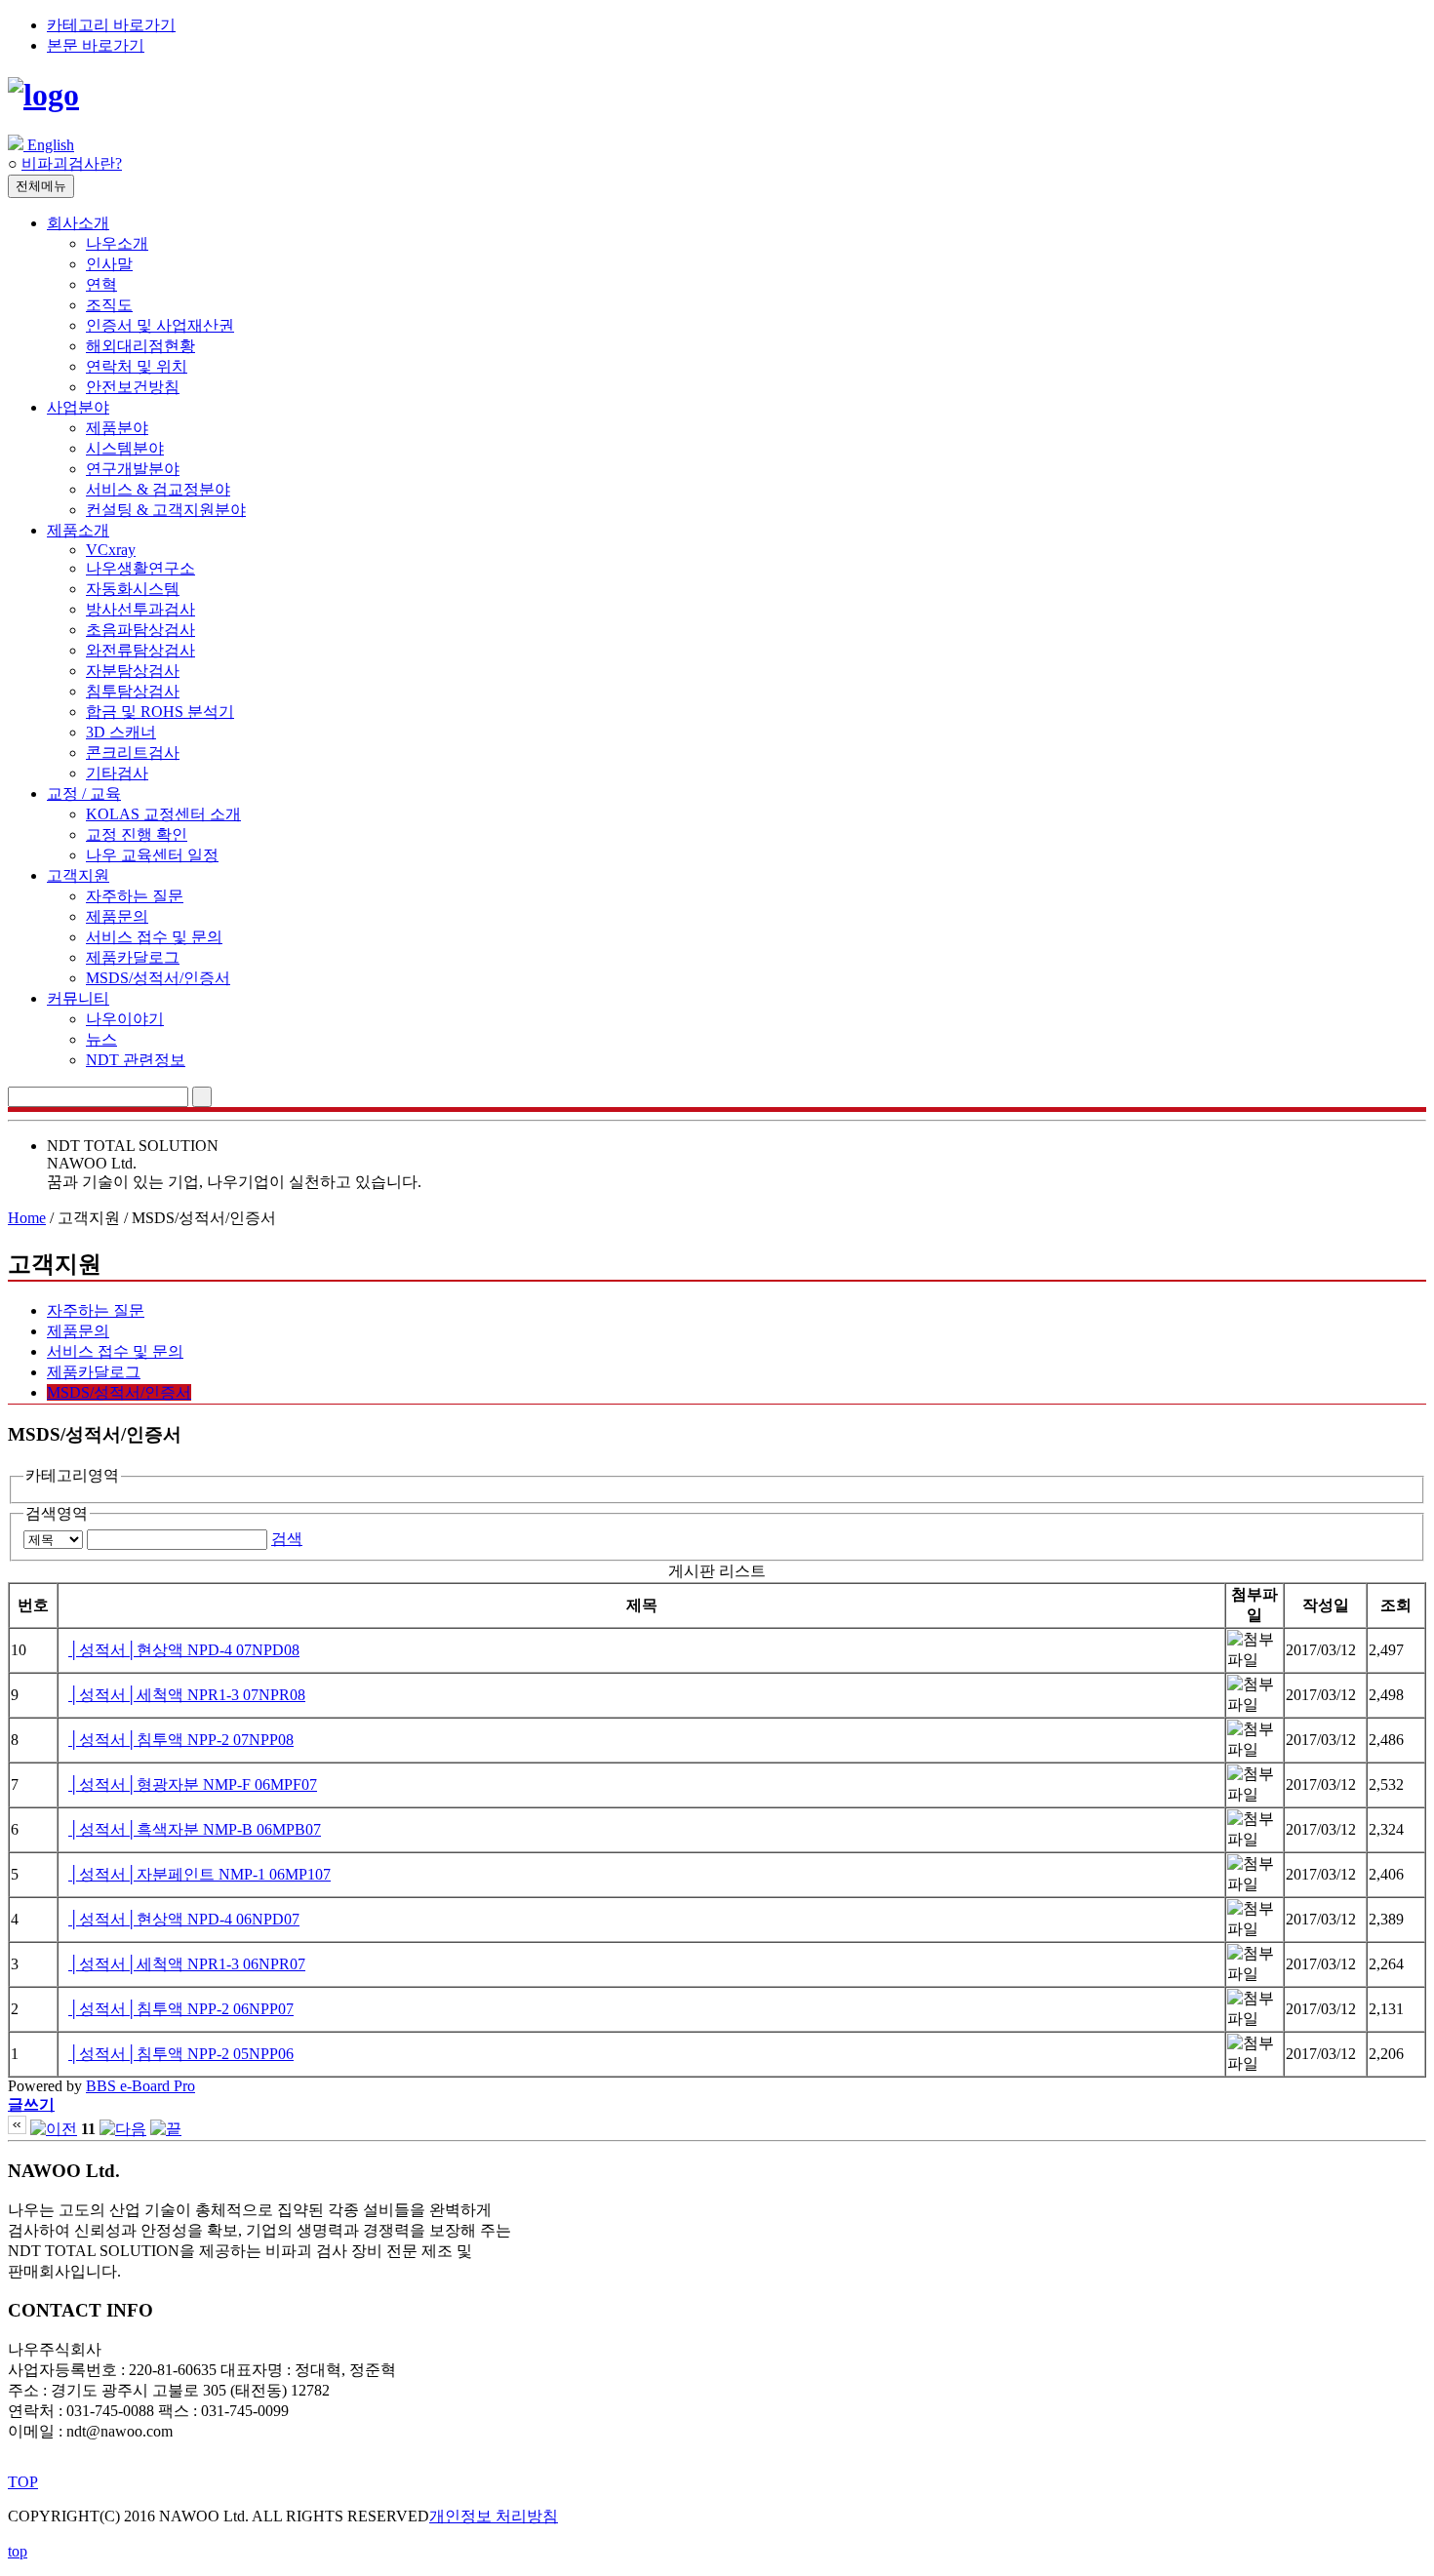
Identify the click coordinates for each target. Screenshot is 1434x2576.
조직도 (109, 305)
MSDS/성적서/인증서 (158, 978)
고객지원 (78, 875)
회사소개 (78, 223)
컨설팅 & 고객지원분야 (166, 510)
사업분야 (78, 407)
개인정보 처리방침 (494, 2516)
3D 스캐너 (121, 732)
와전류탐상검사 (140, 650)
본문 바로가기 (96, 45)
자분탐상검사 (133, 671)
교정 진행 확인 (137, 834)
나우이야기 (125, 1019)
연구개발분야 (133, 469)
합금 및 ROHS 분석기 (160, 712)
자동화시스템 (133, 589)
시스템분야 (125, 448)
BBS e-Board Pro (140, 2086)
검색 (287, 1539)
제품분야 (117, 428)
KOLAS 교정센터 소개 (163, 814)
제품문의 (117, 916)
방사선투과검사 (140, 609)
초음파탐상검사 (140, 630)
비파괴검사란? (72, 163)
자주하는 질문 (135, 896)
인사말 (109, 264)
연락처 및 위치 (137, 366)
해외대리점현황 (140, 346)
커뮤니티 (78, 998)
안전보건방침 (133, 387)
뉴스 (101, 1039)
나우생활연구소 (140, 568)
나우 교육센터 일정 (152, 855)
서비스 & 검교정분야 (158, 489)
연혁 (101, 284)
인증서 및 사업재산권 (160, 325)
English (49, 145)
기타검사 (117, 773)
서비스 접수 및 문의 (154, 937)
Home (27, 1218)
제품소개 (78, 530)
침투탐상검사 (133, 691)
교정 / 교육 (84, 793)
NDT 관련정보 (136, 1060)
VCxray (111, 550)
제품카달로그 (133, 957)
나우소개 (117, 243)
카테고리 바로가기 (111, 25)
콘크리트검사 (133, 753)
